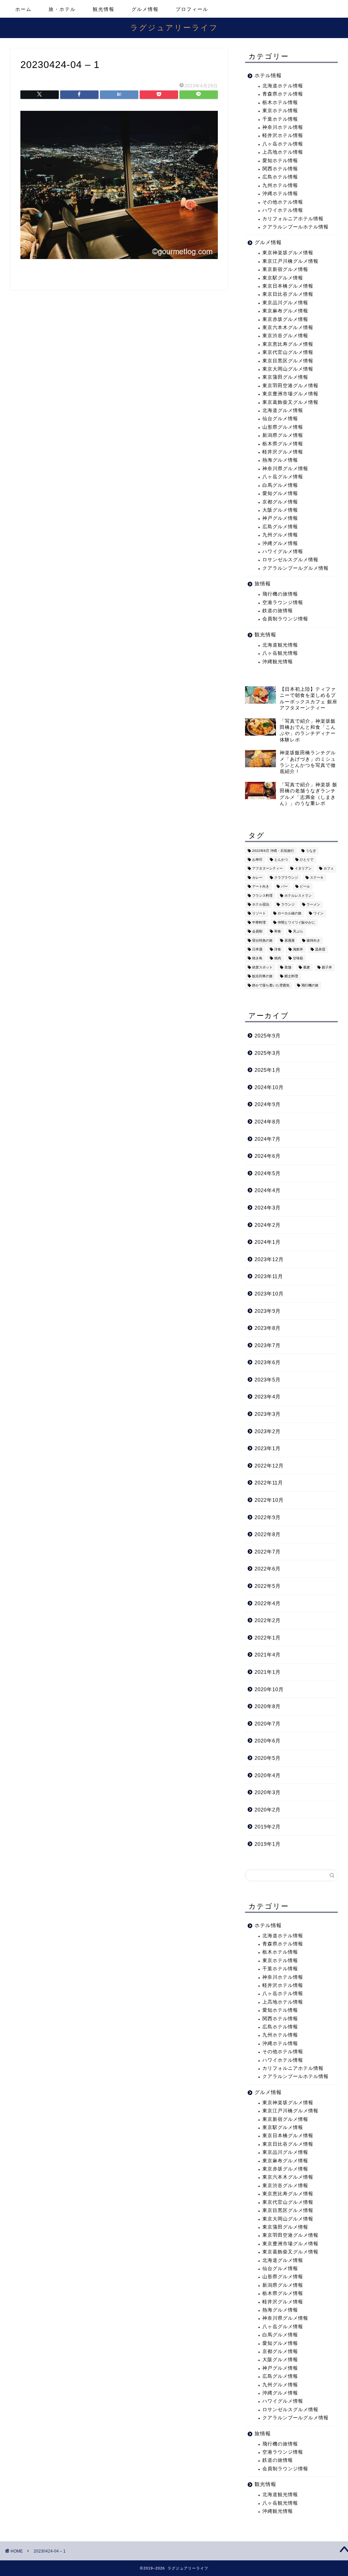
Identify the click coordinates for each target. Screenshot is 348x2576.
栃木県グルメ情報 (283, 444)
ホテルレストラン (298, 896)
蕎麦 (307, 967)
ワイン (318, 914)
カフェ (329, 869)
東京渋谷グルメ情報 (285, 336)
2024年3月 (268, 1208)
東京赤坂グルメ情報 (285, 319)
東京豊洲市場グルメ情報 (290, 394)
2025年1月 (268, 1070)
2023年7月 (268, 1345)
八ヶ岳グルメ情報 (283, 477)
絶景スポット (262, 967)
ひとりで (307, 860)
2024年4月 (268, 1190)
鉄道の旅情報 (278, 611)
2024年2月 (268, 1225)
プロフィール (192, 9)
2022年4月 (268, 1603)
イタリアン (303, 869)
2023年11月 (269, 1276)
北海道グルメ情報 (283, 410)
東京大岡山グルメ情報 (288, 369)
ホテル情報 (268, 75)
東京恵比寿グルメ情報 (288, 344)
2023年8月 (268, 1328)
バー (284, 887)
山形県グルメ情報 (283, 427)
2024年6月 (268, 1156)
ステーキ (317, 878)
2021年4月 (268, 1655)
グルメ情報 (145, 9)
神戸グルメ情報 (280, 518)
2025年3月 (268, 1053)
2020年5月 (268, 1758)
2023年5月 (268, 1380)
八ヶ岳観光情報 (280, 653)
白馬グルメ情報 (280, 485)
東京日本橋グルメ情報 (288, 286)
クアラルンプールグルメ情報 (295, 568)
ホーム (23, 9)
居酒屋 (290, 940)
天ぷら (298, 932)
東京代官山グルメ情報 (288, 352)
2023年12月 (269, 1259)
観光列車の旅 (262, 976)
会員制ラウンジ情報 (285, 619)
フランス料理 (262, 896)
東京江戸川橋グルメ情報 (290, 261)
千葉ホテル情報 (280, 119)
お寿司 (257, 860)
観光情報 (104, 9)
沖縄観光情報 (278, 662)
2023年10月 (269, 1294)
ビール (305, 887)
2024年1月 (268, 1242)
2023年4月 (268, 1397)
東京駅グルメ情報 (283, 278)
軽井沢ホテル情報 (283, 135)
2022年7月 (268, 1552)
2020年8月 (268, 1706)
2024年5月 (268, 1173)
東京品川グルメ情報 (285, 303)
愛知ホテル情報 (280, 161)
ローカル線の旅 (290, 914)
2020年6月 (268, 1741)
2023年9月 (268, 1311)
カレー (257, 878)
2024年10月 (269, 1087)
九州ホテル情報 (280, 185)
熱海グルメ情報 (280, 460)
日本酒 (257, 949)
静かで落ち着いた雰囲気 (271, 985)
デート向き (261, 887)
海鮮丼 (298, 949)
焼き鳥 (257, 958)
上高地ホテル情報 (283, 152)
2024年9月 (268, 1104)
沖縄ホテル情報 (280, 194)
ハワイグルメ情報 (283, 552)
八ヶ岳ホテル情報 (283, 144)
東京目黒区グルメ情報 (288, 361)
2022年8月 (268, 1534)
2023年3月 (268, 1414)
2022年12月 (269, 1466)
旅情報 (263, 583)
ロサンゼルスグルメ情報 (290, 560)
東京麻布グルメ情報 (285, 311)
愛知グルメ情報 (280, 493)
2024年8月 (268, 1122)
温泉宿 (320, 949)
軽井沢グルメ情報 (283, 452)
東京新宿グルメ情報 (285, 269)
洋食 (278, 949)
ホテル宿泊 (261, 904)
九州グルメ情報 (280, 535)
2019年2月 (268, 1827)
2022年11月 (269, 1483)
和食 (278, 932)
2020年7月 (268, 1724)
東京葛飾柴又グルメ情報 (290, 402)
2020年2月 (268, 1810)
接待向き (313, 940)
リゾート (259, 914)
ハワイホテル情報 (283, 210)
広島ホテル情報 (280, 177)
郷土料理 (291, 976)
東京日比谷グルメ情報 (288, 294)
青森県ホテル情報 (283, 94)
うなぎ (311, 851)
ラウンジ (288, 904)
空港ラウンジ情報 (283, 603)
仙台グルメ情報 (280, 419)
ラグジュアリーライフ (174, 27)
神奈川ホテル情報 (283, 127)
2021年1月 (268, 1672)
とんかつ (281, 860)
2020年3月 (268, 1792)
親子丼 (327, 967)
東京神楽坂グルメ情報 (288, 253)
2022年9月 (268, 1517)
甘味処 (298, 958)
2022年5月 (268, 1586)
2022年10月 (269, 1500)
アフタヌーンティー (267, 869)
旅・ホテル (62, 9)
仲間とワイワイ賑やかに (296, 922)
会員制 (257, 932)
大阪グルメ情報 (280, 510)
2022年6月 (268, 1569)
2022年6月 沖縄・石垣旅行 (273, 851)
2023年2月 (268, 1431)
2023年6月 (268, 1362)
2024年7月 (268, 1139)
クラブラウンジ (286, 878)
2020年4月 (268, 1775)
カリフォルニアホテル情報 (293, 219)
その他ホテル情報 (283, 202)
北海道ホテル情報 (283, 86)
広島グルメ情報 (280, 527)
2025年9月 (268, 1036)
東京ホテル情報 (280, 111)
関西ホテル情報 (280, 169)
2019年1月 (268, 1844)
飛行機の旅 (310, 985)
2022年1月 (268, 1638)
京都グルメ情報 (280, 502)
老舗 (288, 967)
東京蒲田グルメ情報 (285, 377)
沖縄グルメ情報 (280, 543)
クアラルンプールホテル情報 (295, 227)
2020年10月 (269, 1689)
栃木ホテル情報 (280, 102)
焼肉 (278, 958)
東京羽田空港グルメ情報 (290, 386)
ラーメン (313, 904)
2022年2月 (268, 1620)
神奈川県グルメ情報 (285, 469)
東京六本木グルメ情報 (288, 328)
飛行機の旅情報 (280, 594)
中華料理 (259, 922)
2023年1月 (268, 1448)
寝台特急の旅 (262, 940)
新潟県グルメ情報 (283, 435)
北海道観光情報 (280, 645)
